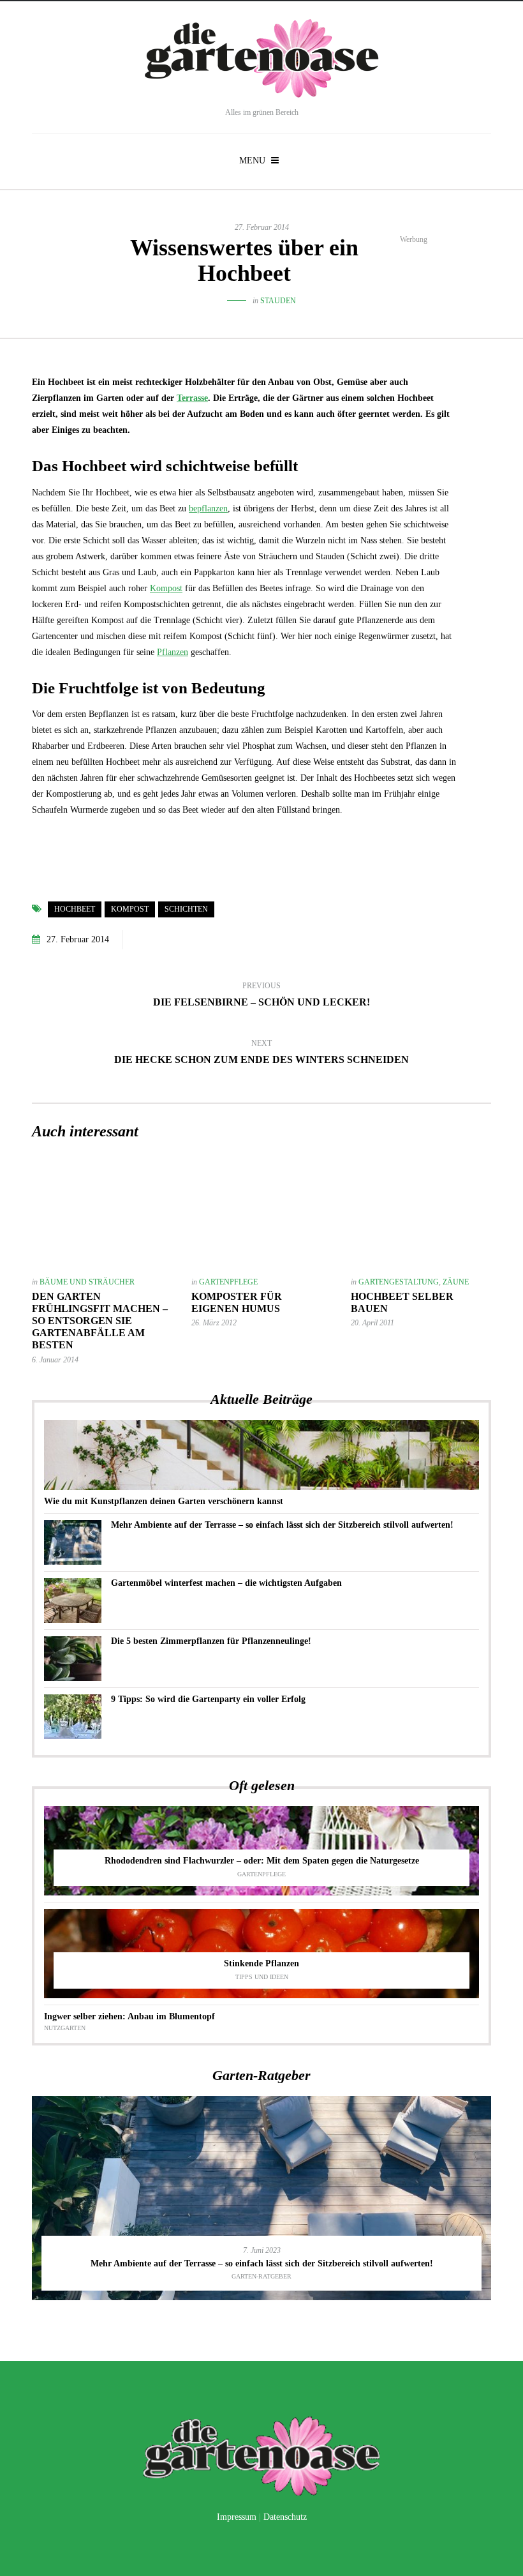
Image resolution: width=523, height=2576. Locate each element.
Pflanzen (173, 652)
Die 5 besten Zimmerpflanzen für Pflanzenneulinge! (211, 1641)
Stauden (278, 301)
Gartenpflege (228, 1282)
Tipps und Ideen (262, 1977)
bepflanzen (208, 508)
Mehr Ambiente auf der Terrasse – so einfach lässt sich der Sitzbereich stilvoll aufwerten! (282, 1525)
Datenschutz (285, 2517)
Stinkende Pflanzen (261, 1963)
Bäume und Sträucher (87, 1282)
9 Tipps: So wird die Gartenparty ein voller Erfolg (208, 1699)
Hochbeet (75, 909)
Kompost (166, 588)
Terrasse (192, 398)
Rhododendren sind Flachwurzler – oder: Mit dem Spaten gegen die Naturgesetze (262, 1861)
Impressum (237, 2517)
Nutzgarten (65, 2028)
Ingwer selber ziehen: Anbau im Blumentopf (129, 2016)
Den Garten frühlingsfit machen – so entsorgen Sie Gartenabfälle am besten (100, 1321)
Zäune (456, 1282)
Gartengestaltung (399, 1282)
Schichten (186, 909)
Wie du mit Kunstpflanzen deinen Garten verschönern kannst (164, 1501)
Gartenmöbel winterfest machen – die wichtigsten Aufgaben (226, 1583)
